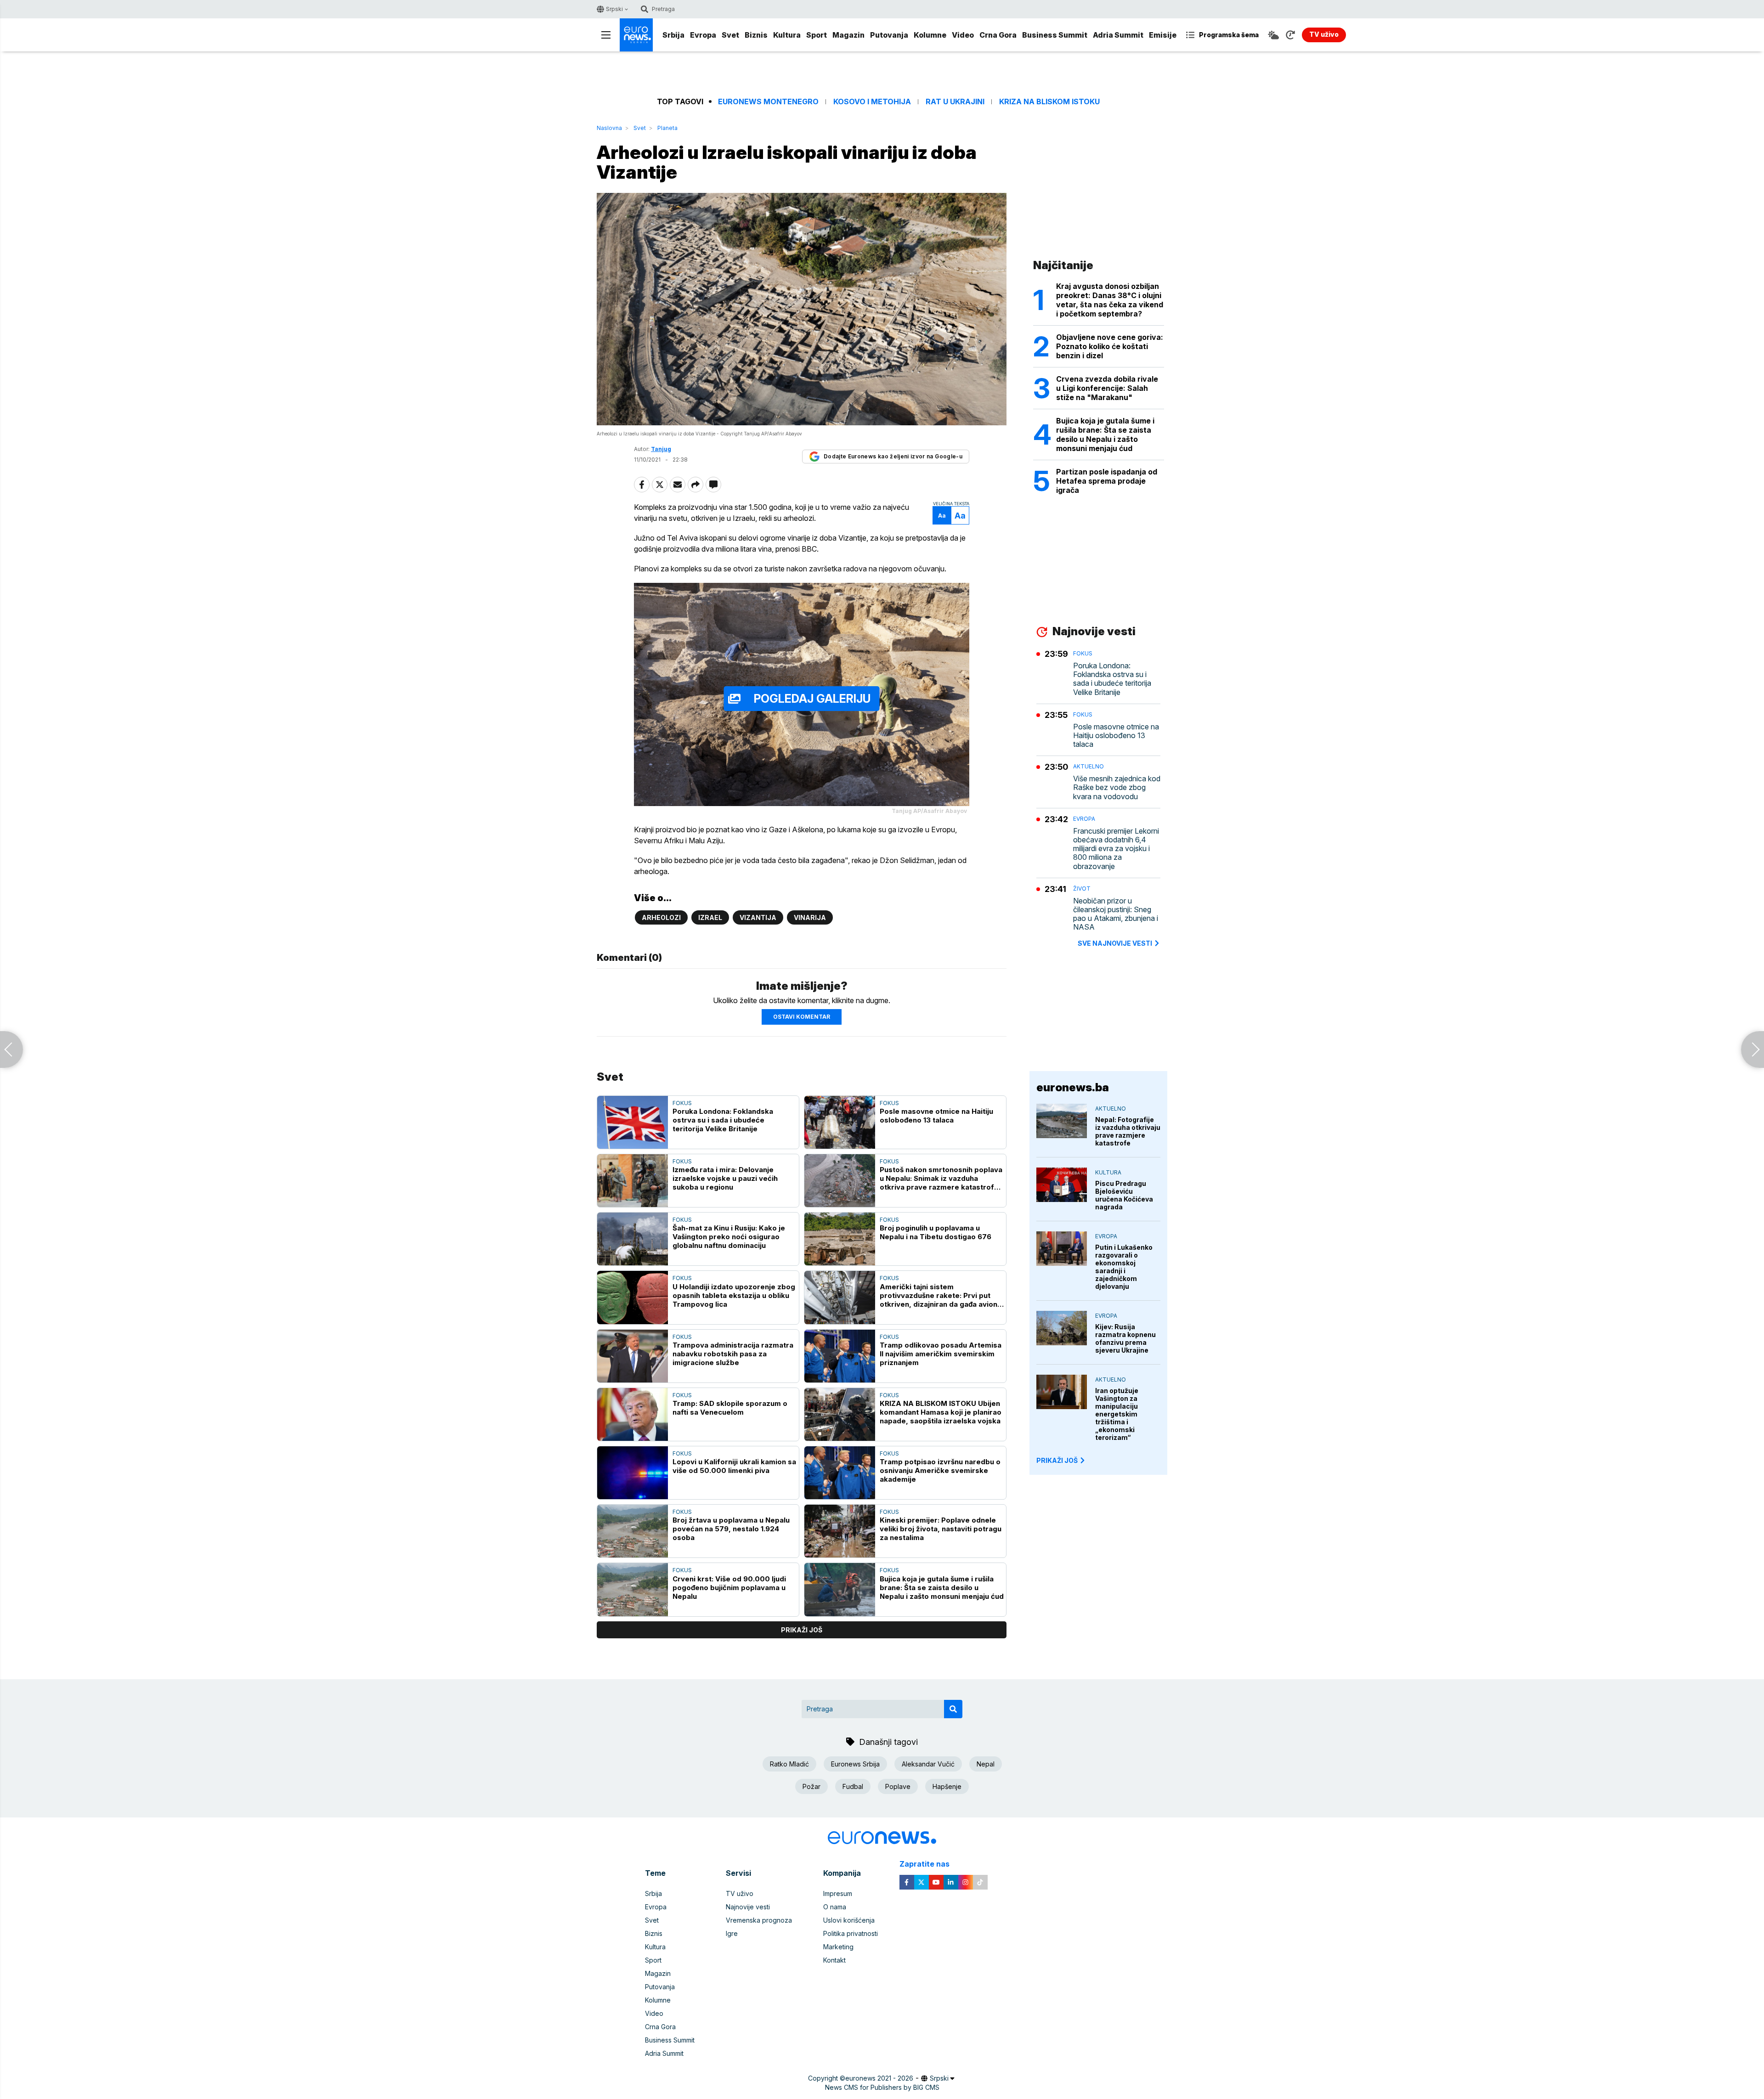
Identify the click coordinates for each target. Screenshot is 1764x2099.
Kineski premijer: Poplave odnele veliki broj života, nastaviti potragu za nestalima (941, 1529)
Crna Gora (998, 35)
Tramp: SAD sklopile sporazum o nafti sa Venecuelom (730, 1408)
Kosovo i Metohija (872, 102)
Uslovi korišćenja (849, 1920)
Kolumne (930, 35)
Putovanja (889, 35)
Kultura (787, 35)
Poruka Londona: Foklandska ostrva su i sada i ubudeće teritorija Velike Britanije (723, 1120)
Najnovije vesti (748, 1907)
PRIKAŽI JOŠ (1057, 1460)
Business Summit (1055, 35)
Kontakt (834, 1960)
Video (963, 35)
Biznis (756, 35)
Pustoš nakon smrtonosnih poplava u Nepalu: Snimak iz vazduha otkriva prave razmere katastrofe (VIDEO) (941, 1178)
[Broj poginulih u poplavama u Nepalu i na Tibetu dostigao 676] (840, 1239)
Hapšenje (947, 1786)
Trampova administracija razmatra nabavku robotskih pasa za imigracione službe (733, 1354)
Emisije (1163, 35)
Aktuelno (1088, 766)
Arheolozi (661, 917)
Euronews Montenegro (768, 102)
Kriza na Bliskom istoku (1049, 102)
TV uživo (740, 1893)
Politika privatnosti (851, 1933)
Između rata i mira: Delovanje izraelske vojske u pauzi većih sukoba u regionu (725, 1178)
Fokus (682, 1103)
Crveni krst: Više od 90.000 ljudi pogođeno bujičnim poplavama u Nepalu (729, 1588)
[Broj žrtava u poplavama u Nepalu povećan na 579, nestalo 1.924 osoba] (633, 1531)
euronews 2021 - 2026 (879, 2078)
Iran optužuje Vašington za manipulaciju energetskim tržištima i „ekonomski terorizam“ (1117, 1414)
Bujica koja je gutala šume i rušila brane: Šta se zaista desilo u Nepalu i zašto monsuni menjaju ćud (942, 1588)
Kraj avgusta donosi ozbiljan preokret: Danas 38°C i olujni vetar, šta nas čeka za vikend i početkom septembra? (1110, 300)
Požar (811, 1786)
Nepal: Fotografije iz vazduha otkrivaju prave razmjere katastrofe (1128, 1131)
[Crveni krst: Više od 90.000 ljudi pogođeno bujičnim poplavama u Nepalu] (633, 1589)
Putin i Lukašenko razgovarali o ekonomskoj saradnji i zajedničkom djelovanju (1124, 1267)
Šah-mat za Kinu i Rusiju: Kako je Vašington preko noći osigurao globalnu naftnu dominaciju (729, 1237)
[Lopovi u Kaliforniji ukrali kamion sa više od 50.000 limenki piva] (633, 1473)
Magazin (848, 35)
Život (1082, 889)
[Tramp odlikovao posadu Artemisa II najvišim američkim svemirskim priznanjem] (840, 1356)
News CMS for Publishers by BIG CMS (882, 2087)
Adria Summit (1118, 35)
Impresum (838, 1893)
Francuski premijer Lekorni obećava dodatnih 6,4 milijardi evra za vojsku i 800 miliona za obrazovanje (1116, 849)
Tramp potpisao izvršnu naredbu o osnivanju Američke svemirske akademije (940, 1470)
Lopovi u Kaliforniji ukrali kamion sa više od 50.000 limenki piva (734, 1466)
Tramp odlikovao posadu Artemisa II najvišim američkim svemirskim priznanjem (941, 1354)
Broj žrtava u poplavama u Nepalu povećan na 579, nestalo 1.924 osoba (731, 1529)
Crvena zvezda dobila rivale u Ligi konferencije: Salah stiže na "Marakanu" (1107, 388)
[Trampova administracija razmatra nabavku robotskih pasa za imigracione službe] (633, 1356)
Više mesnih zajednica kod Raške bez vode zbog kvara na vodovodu (1117, 787)
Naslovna (609, 128)
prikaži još (802, 1630)
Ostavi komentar (802, 1017)
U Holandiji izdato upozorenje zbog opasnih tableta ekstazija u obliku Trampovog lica (734, 1295)
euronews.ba (1073, 1087)
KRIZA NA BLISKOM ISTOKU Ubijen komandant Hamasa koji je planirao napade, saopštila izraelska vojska (941, 1412)
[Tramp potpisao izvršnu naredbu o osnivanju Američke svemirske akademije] (840, 1473)
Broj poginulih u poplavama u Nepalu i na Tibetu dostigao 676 (936, 1232)
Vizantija (758, 917)
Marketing (838, 1947)
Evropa (703, 35)
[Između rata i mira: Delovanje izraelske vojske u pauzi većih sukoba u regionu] (633, 1181)
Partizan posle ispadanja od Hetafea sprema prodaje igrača (1107, 481)
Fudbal (853, 1786)
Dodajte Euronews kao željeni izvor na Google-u (893, 456)
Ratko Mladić (789, 1764)
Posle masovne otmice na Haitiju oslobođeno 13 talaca (936, 1116)
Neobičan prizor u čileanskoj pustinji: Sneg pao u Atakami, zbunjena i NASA (1116, 914)
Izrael (710, 917)
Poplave (898, 1786)
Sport (817, 35)
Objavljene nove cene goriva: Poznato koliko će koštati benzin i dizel (1110, 346)
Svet (730, 35)
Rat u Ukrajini (955, 102)
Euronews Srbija (855, 1764)
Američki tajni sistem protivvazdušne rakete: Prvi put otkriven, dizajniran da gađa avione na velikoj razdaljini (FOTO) (941, 1295)
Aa (942, 516)
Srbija (673, 35)
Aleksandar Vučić (928, 1764)
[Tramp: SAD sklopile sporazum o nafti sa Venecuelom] (633, 1414)
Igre (732, 1933)
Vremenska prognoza (759, 1920)
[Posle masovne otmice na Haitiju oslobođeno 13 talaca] (840, 1122)
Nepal (986, 1764)
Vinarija (810, 917)
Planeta (667, 128)
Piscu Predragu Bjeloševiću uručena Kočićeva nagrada (1124, 1195)
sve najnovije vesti (1115, 943)
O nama (835, 1907)
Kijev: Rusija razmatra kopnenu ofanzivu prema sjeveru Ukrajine (1125, 1338)
